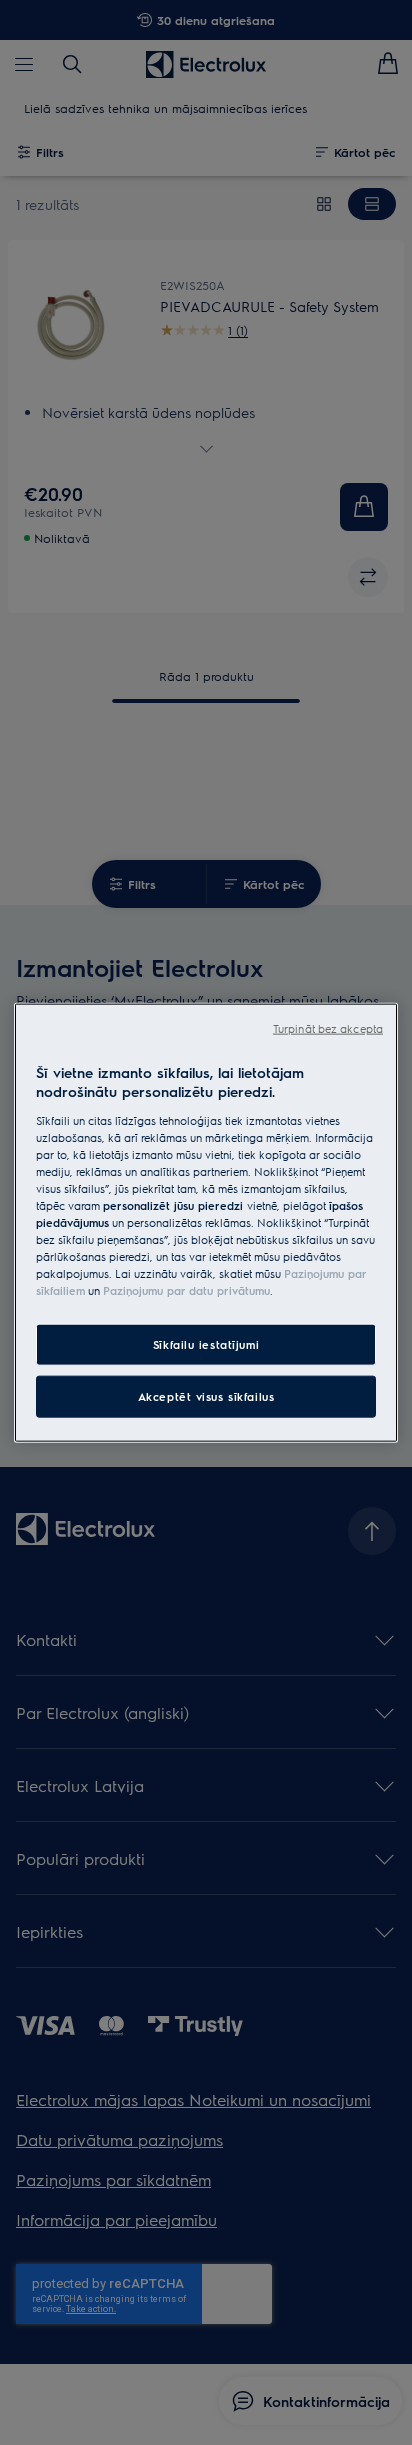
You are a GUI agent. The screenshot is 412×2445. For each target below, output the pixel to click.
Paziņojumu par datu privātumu (186, 1290)
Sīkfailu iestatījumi (206, 1344)
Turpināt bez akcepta (328, 1027)
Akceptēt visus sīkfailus (206, 1396)
